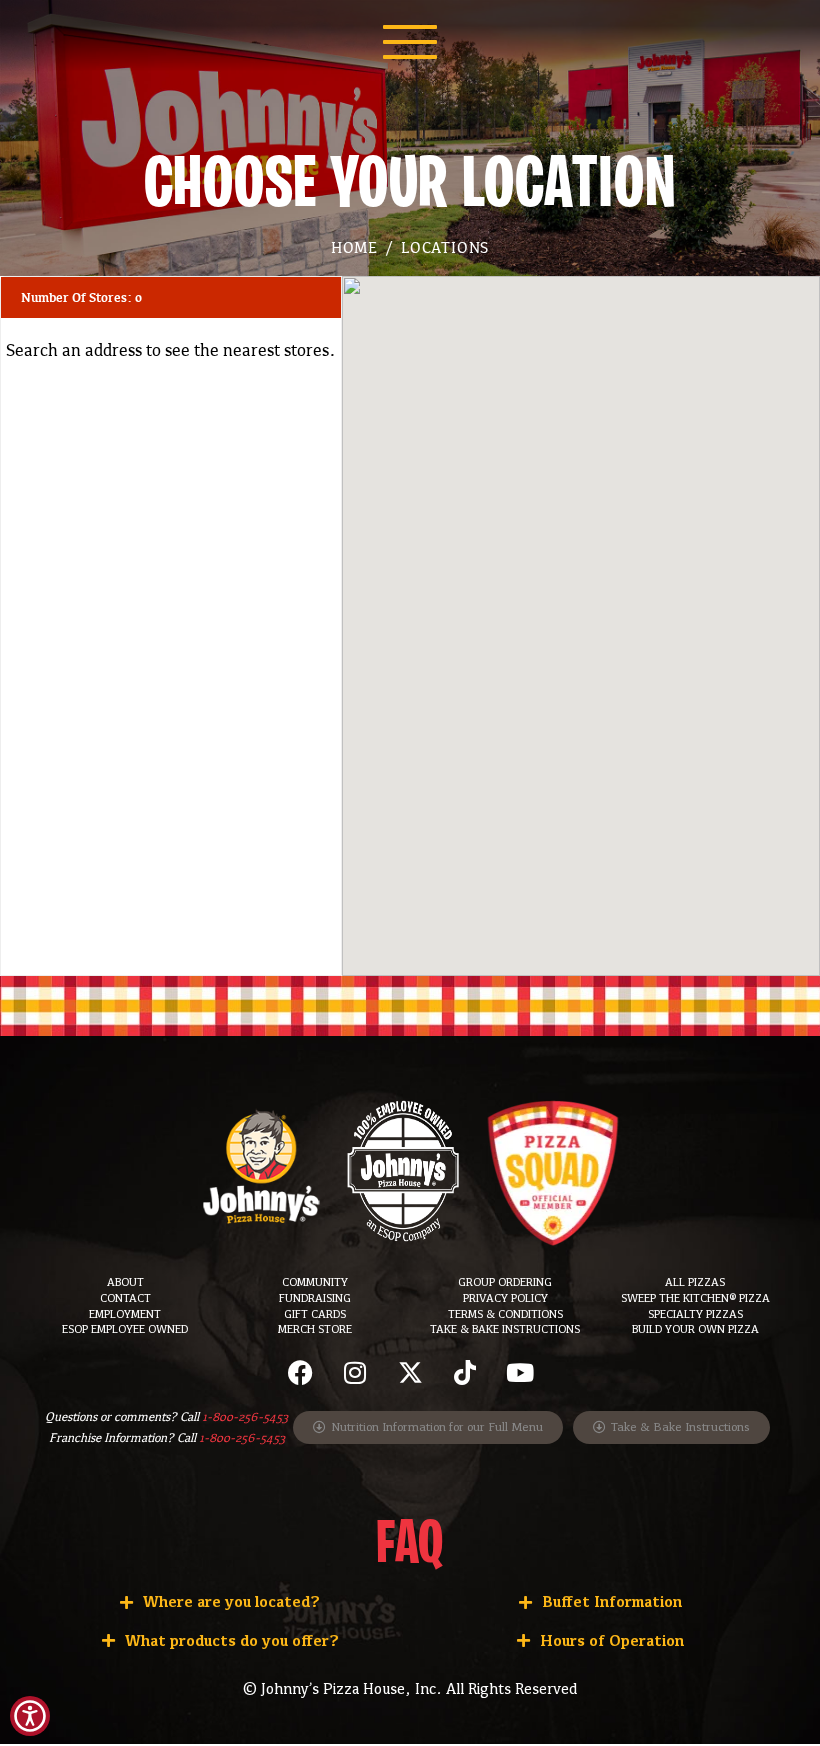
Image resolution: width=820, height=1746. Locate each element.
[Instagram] (355, 1372)
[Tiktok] (465, 1372)
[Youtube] (520, 1372)
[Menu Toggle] (410, 42)
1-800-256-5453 (245, 1417)
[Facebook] (300, 1372)
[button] (410, 1372)
